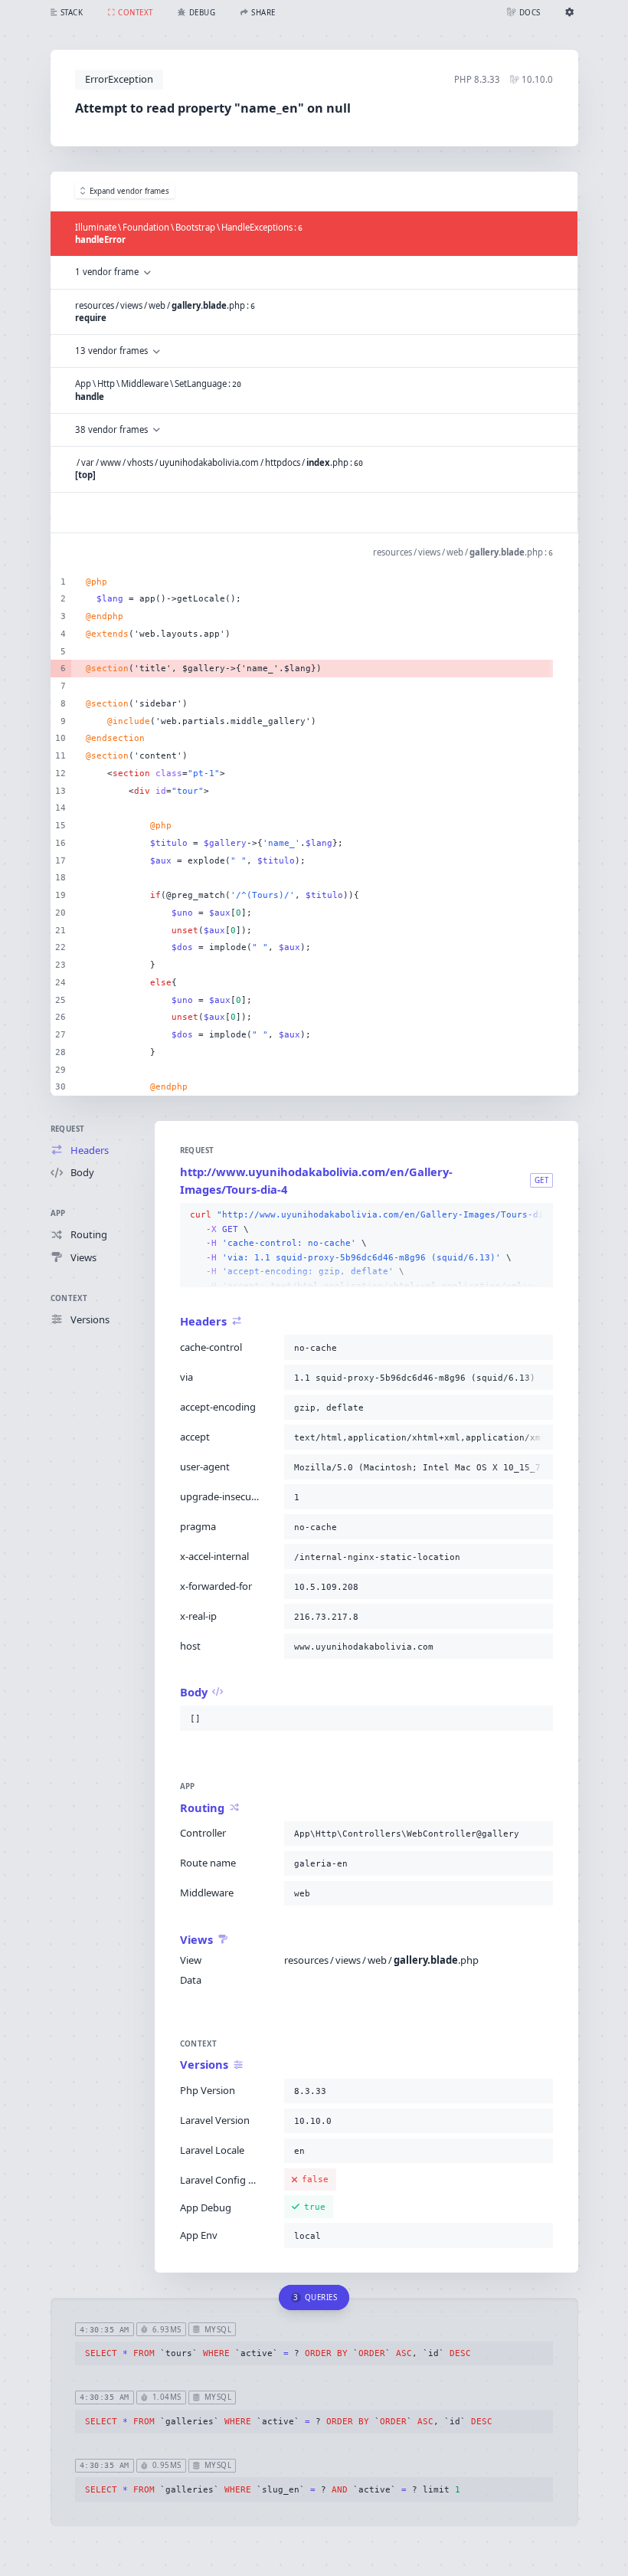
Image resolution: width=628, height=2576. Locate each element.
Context (69, 1298)
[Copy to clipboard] (538, 1215)
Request (68, 1129)
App (58, 1213)
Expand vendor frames (129, 191)
